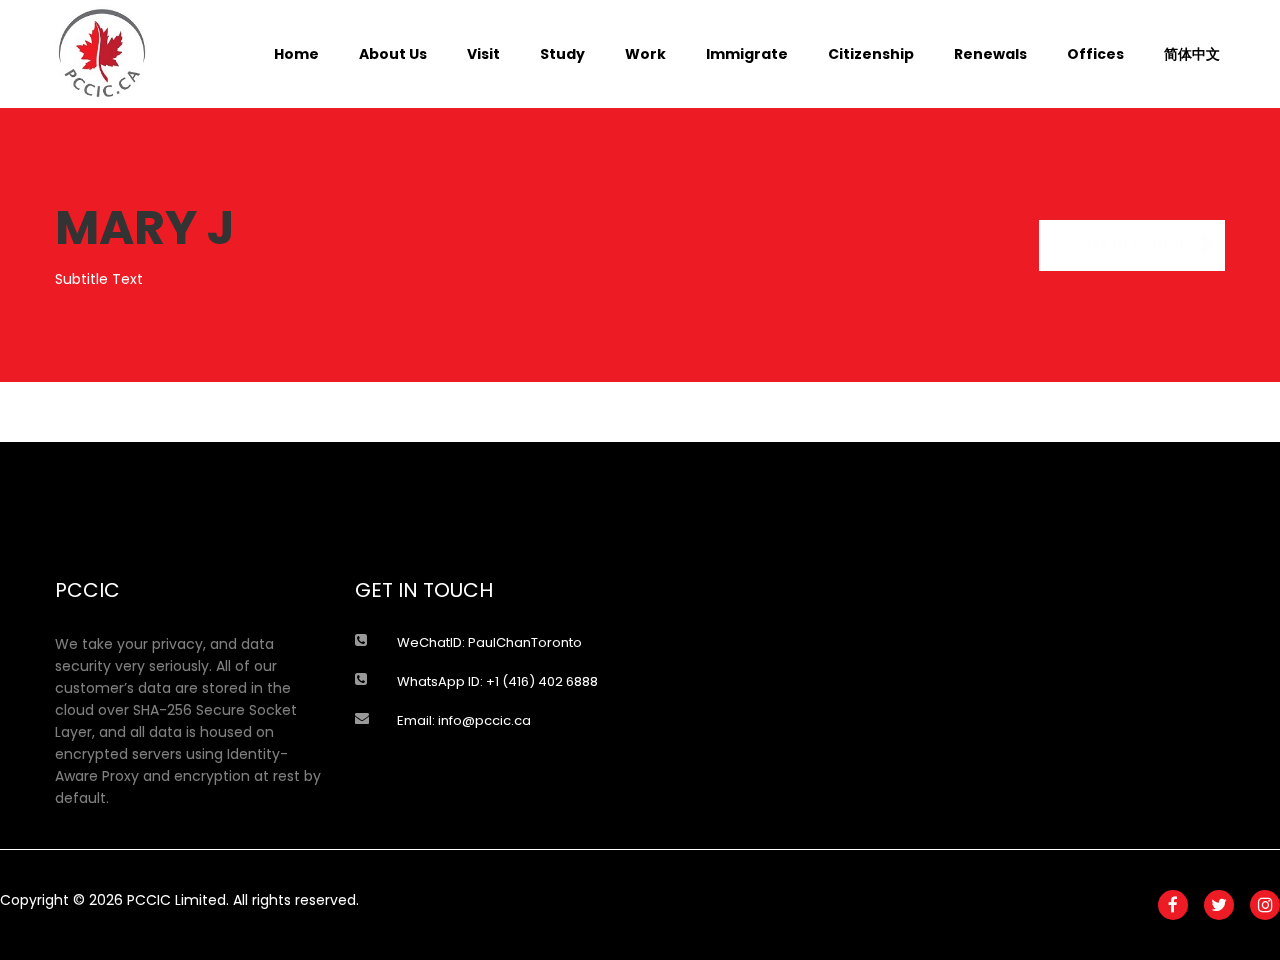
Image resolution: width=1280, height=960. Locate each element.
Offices (1095, 54)
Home (296, 54)
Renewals (990, 54)
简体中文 (1192, 54)
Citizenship (871, 54)
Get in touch (1132, 245)
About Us (393, 54)
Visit (483, 54)
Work (645, 54)
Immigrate (747, 54)
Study (562, 54)
